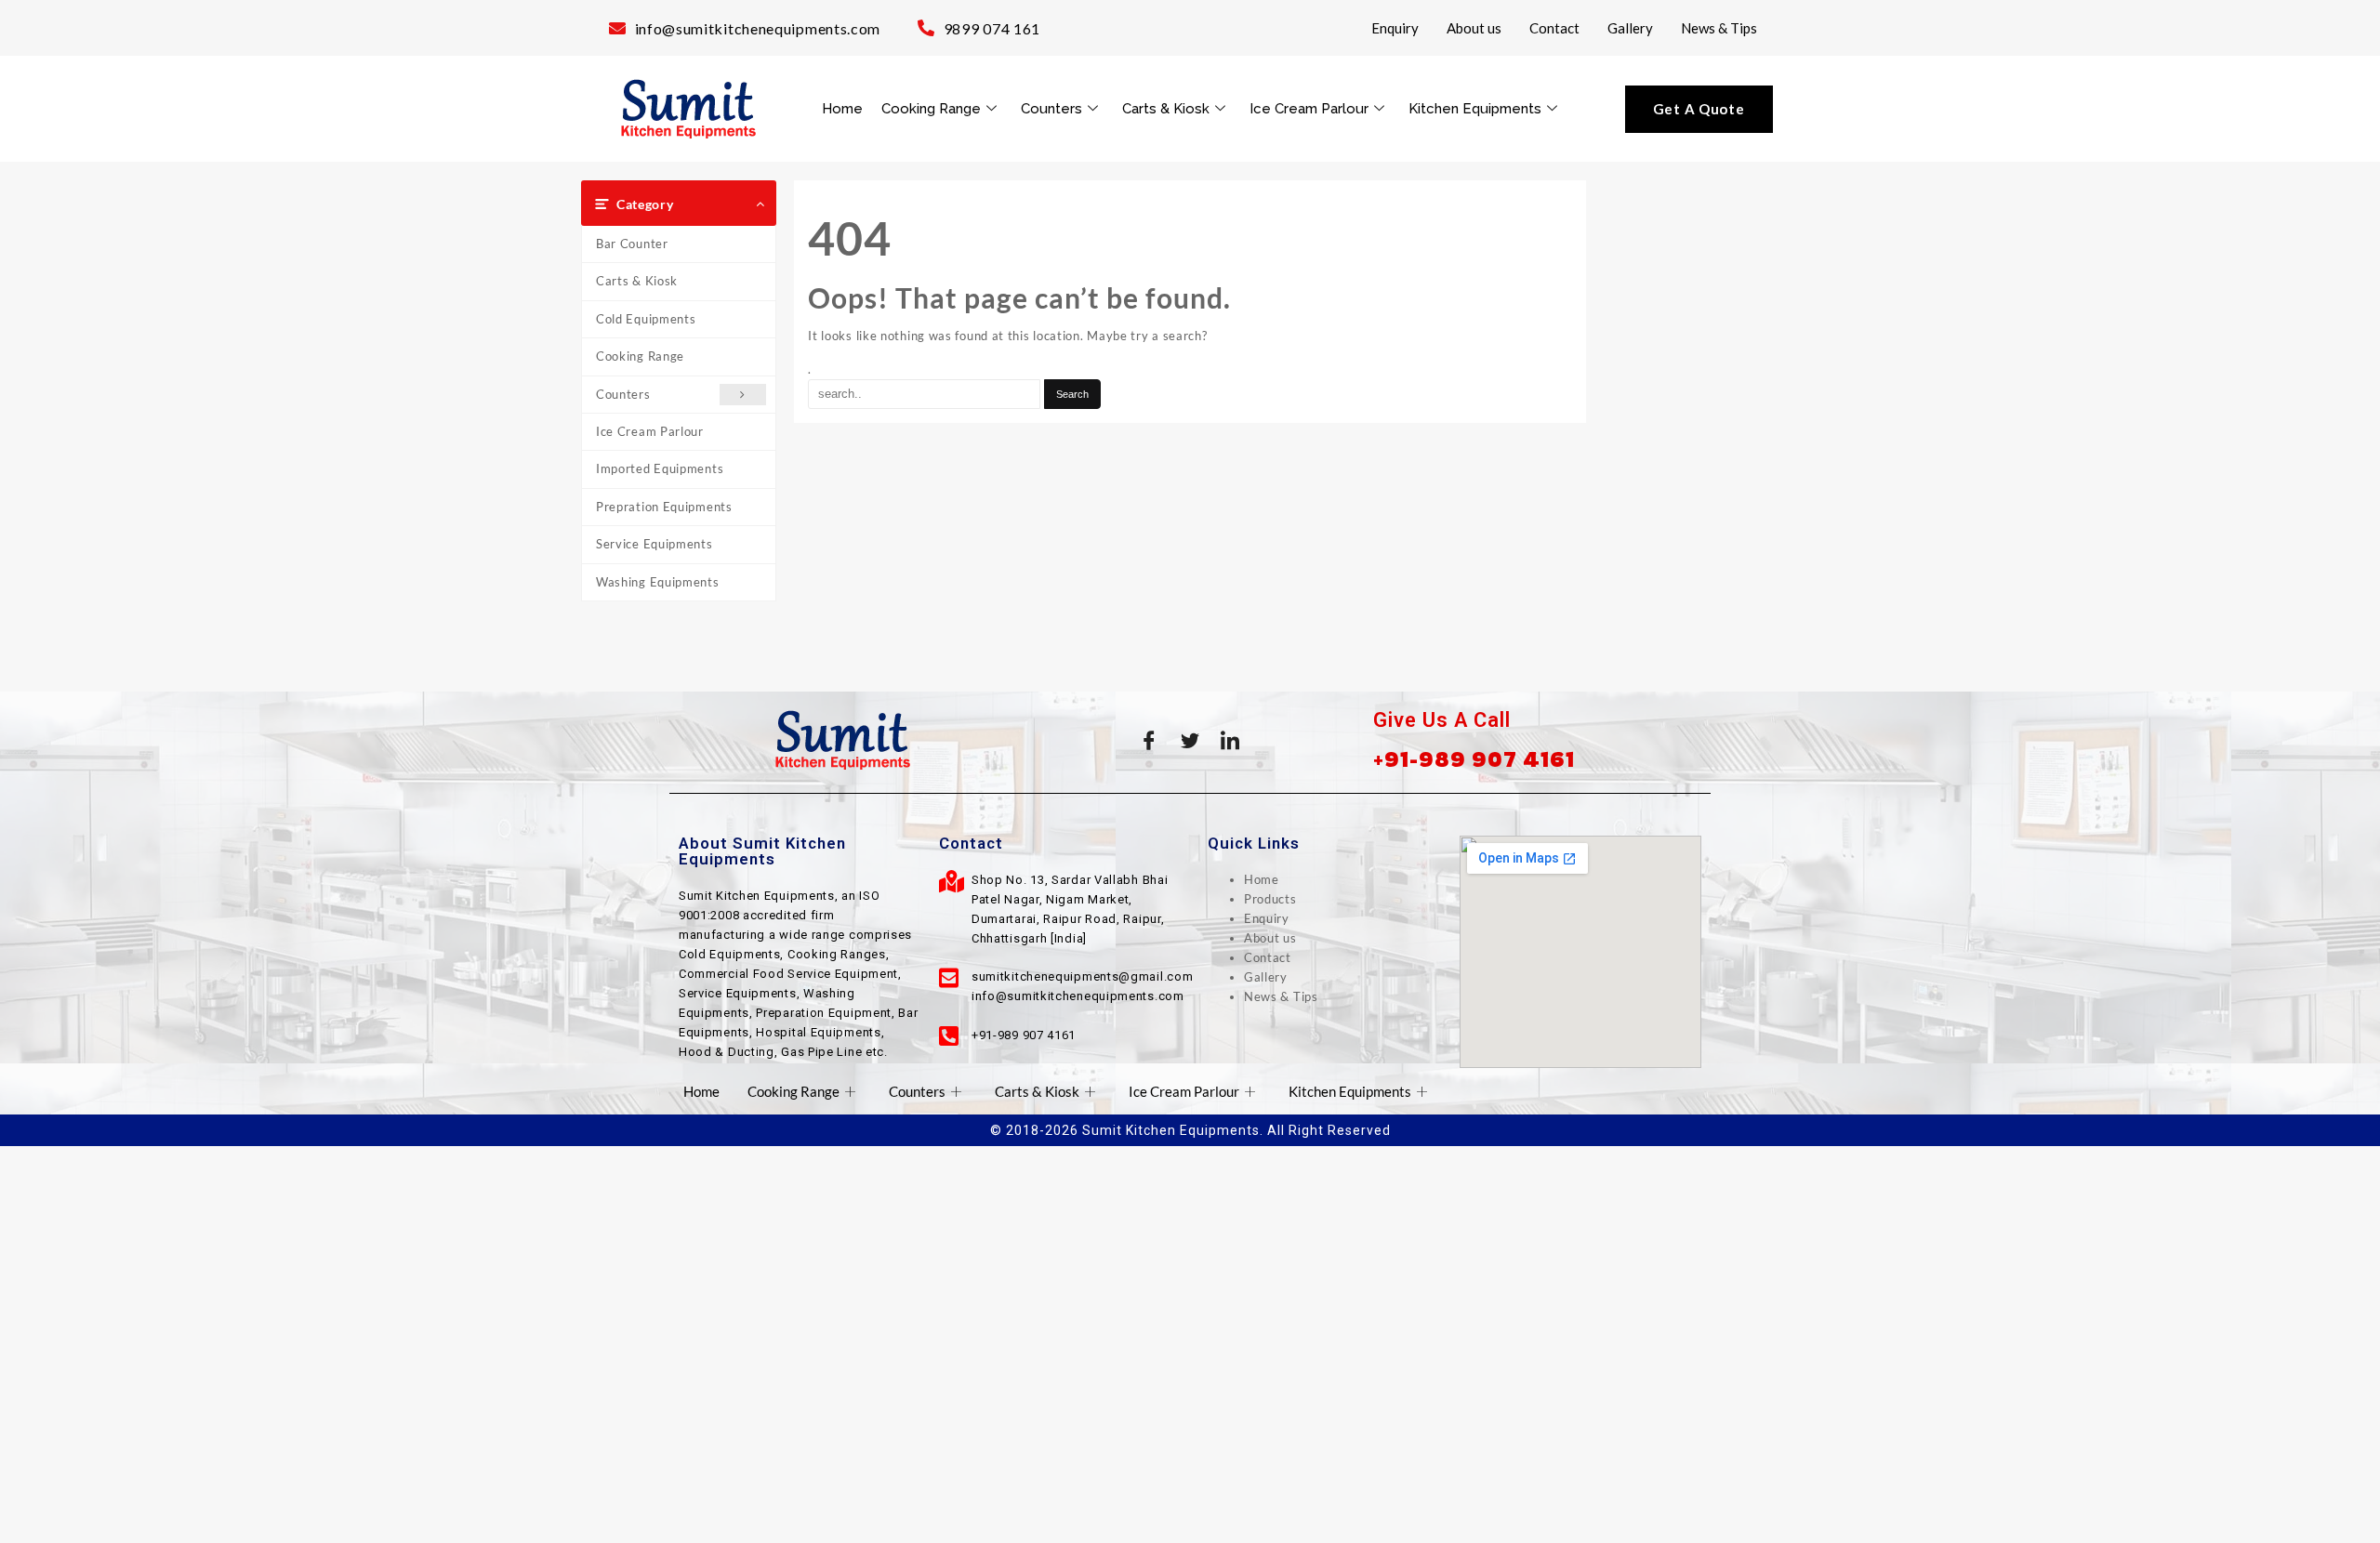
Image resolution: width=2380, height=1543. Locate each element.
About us (1474, 28)
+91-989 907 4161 (1474, 759)
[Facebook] (1149, 740)
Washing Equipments (658, 582)
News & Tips (1719, 28)
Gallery (1630, 28)
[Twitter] (1190, 740)
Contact (1554, 28)
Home (842, 109)
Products (1270, 899)
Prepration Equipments (664, 507)
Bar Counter (632, 244)
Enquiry (1395, 28)
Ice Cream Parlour (1309, 109)
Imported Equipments (660, 468)
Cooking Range (931, 109)
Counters (1051, 109)
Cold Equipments (646, 319)
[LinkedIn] (1231, 740)
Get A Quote (1699, 109)
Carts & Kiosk (1166, 109)
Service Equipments (654, 544)
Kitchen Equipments (1475, 109)
